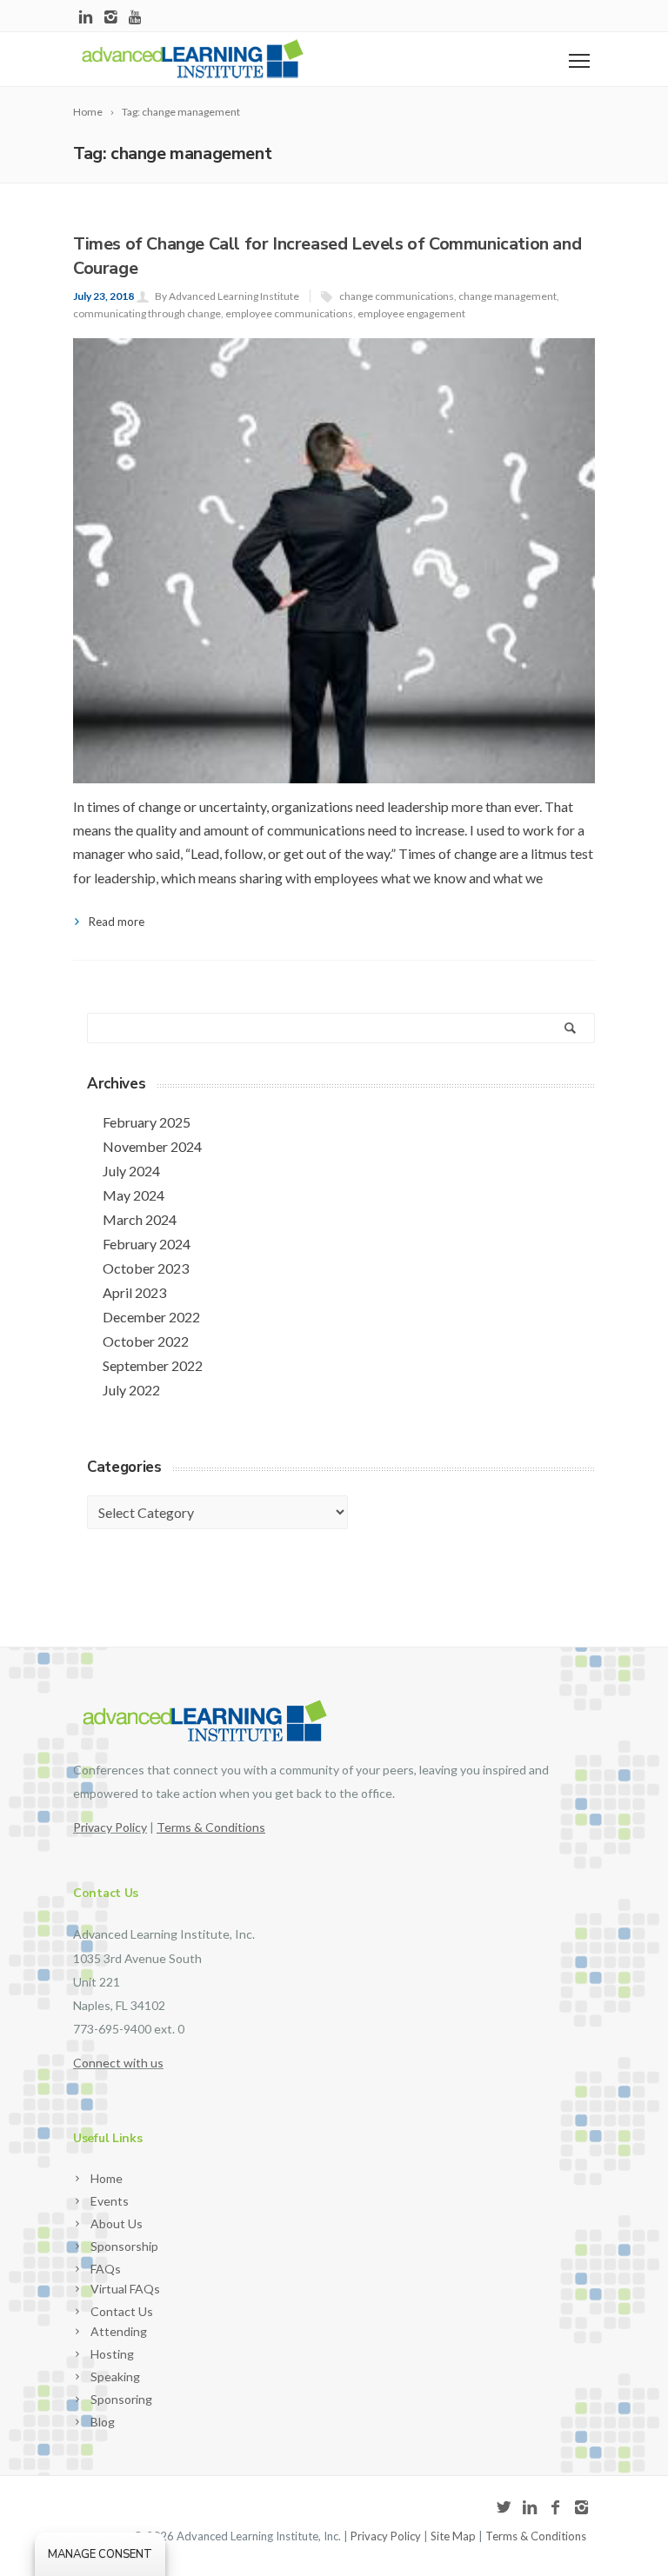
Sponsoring (121, 2399)
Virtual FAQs (125, 2289)
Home (107, 2178)
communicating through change (147, 313)
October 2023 (146, 1268)
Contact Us (122, 2311)
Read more (117, 922)
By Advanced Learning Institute (227, 296)
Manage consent (100, 2554)
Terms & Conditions (536, 2536)
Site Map (453, 2536)
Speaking (115, 2376)
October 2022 (146, 1341)
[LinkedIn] (86, 18)
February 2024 (147, 1244)
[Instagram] (111, 18)
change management (508, 296)
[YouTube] (136, 18)
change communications (397, 296)
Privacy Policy (110, 1827)
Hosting (112, 2354)
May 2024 (134, 1195)
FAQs (106, 2269)
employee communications (289, 313)
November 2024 (152, 1146)
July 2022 (131, 1390)
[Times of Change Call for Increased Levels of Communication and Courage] (334, 599)
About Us (117, 2223)
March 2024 (140, 1219)
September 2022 (153, 1365)
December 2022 (151, 1317)
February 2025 (147, 1122)
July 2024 (131, 1171)
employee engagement (411, 313)
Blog (103, 2422)
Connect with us (118, 2063)
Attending (119, 2331)
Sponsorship (124, 2246)
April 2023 (134, 1292)
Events (110, 2201)
